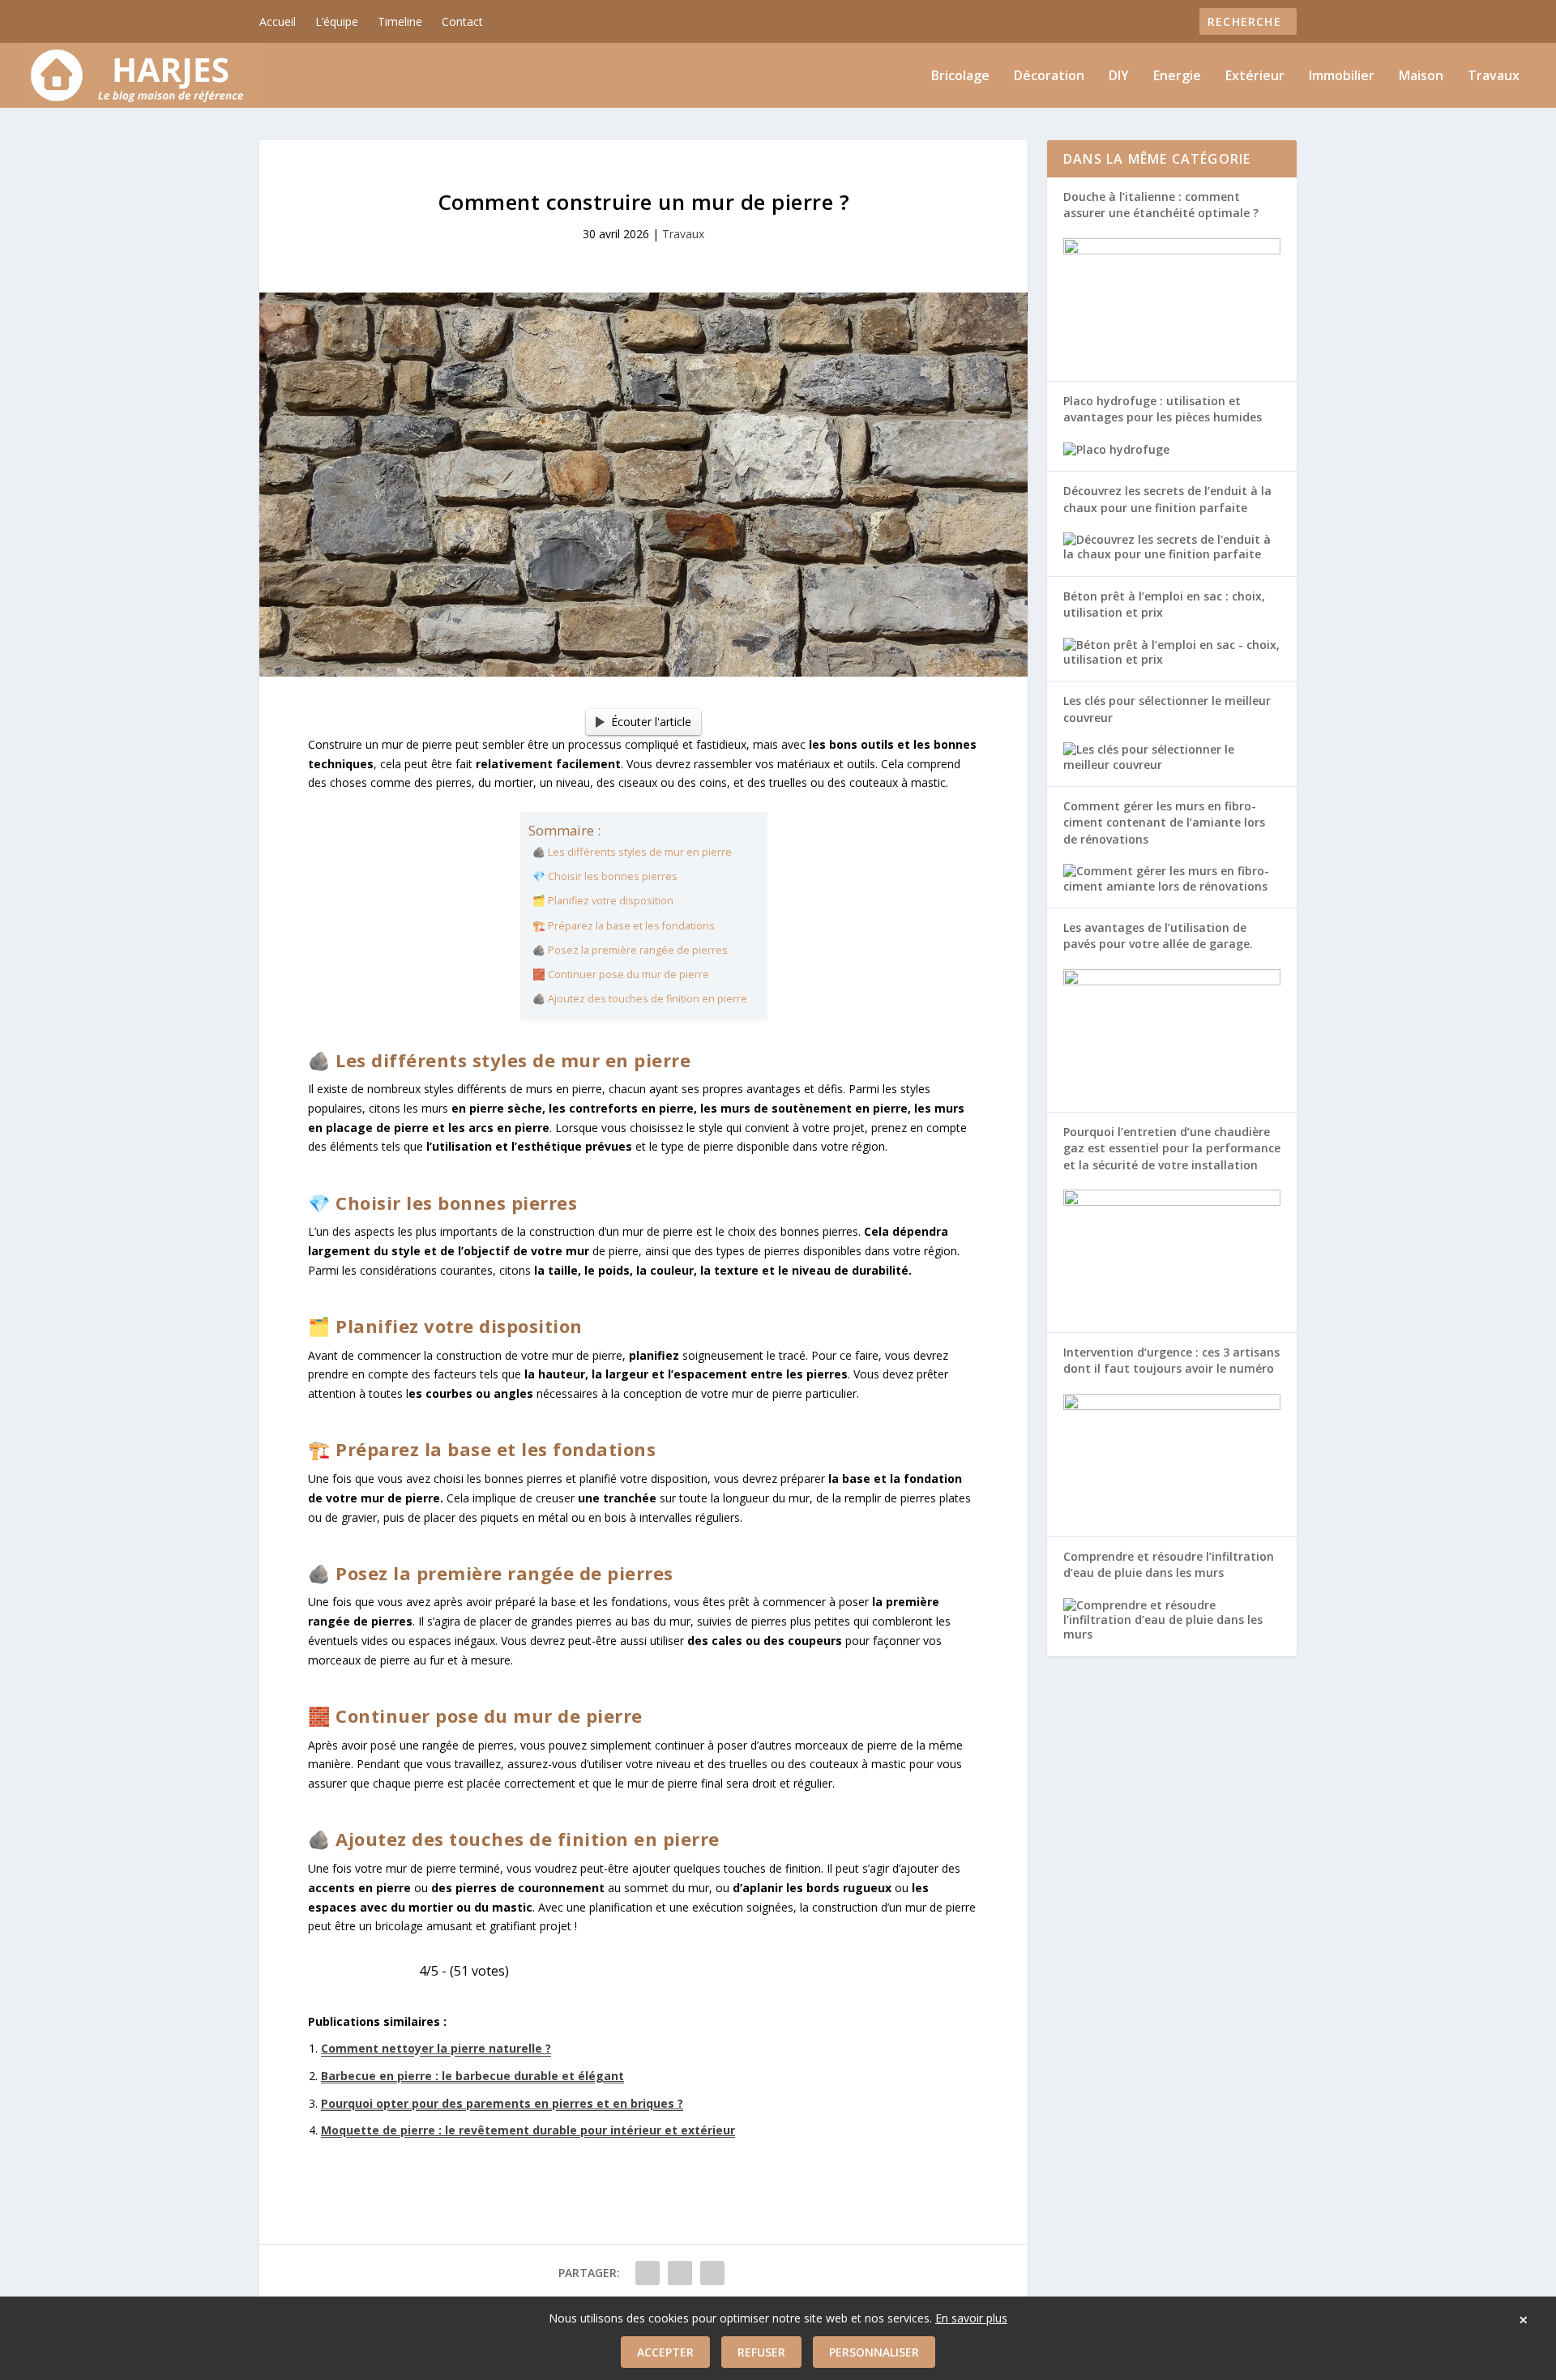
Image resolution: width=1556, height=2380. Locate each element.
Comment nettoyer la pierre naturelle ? (436, 2048)
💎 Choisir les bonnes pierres (605, 876)
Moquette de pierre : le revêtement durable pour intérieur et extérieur (528, 2130)
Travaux (1494, 77)
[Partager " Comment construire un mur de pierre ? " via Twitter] (680, 2273)
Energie (1177, 77)
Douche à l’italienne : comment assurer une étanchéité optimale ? (1161, 205)
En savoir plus (971, 2318)
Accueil (278, 21)
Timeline (400, 21)
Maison (1421, 77)
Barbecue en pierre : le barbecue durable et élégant (472, 2076)
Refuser (761, 2352)
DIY (1119, 77)
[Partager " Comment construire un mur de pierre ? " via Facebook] (648, 2273)
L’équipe (337, 21)
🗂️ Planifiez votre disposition (603, 901)
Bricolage (960, 77)
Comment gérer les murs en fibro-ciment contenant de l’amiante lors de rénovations (1164, 823)
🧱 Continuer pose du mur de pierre (621, 974)
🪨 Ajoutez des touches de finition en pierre (640, 999)
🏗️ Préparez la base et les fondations (624, 926)
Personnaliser (874, 2352)
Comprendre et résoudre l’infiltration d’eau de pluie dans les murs (1169, 1564)
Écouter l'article (651, 722)
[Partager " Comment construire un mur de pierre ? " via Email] (712, 2273)
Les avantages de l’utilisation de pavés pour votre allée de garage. (1158, 936)
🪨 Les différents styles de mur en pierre (632, 852)
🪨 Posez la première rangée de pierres (630, 950)
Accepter (665, 2352)
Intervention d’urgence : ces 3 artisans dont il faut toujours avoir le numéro (1171, 1360)
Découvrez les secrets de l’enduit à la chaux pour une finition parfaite (1167, 499)
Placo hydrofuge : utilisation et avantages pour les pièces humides (1163, 409)
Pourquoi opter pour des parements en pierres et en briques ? (502, 2103)
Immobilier (1342, 77)
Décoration (1049, 77)
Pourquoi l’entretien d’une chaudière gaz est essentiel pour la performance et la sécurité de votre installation (1172, 1148)
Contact (462, 21)
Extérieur (1255, 77)
